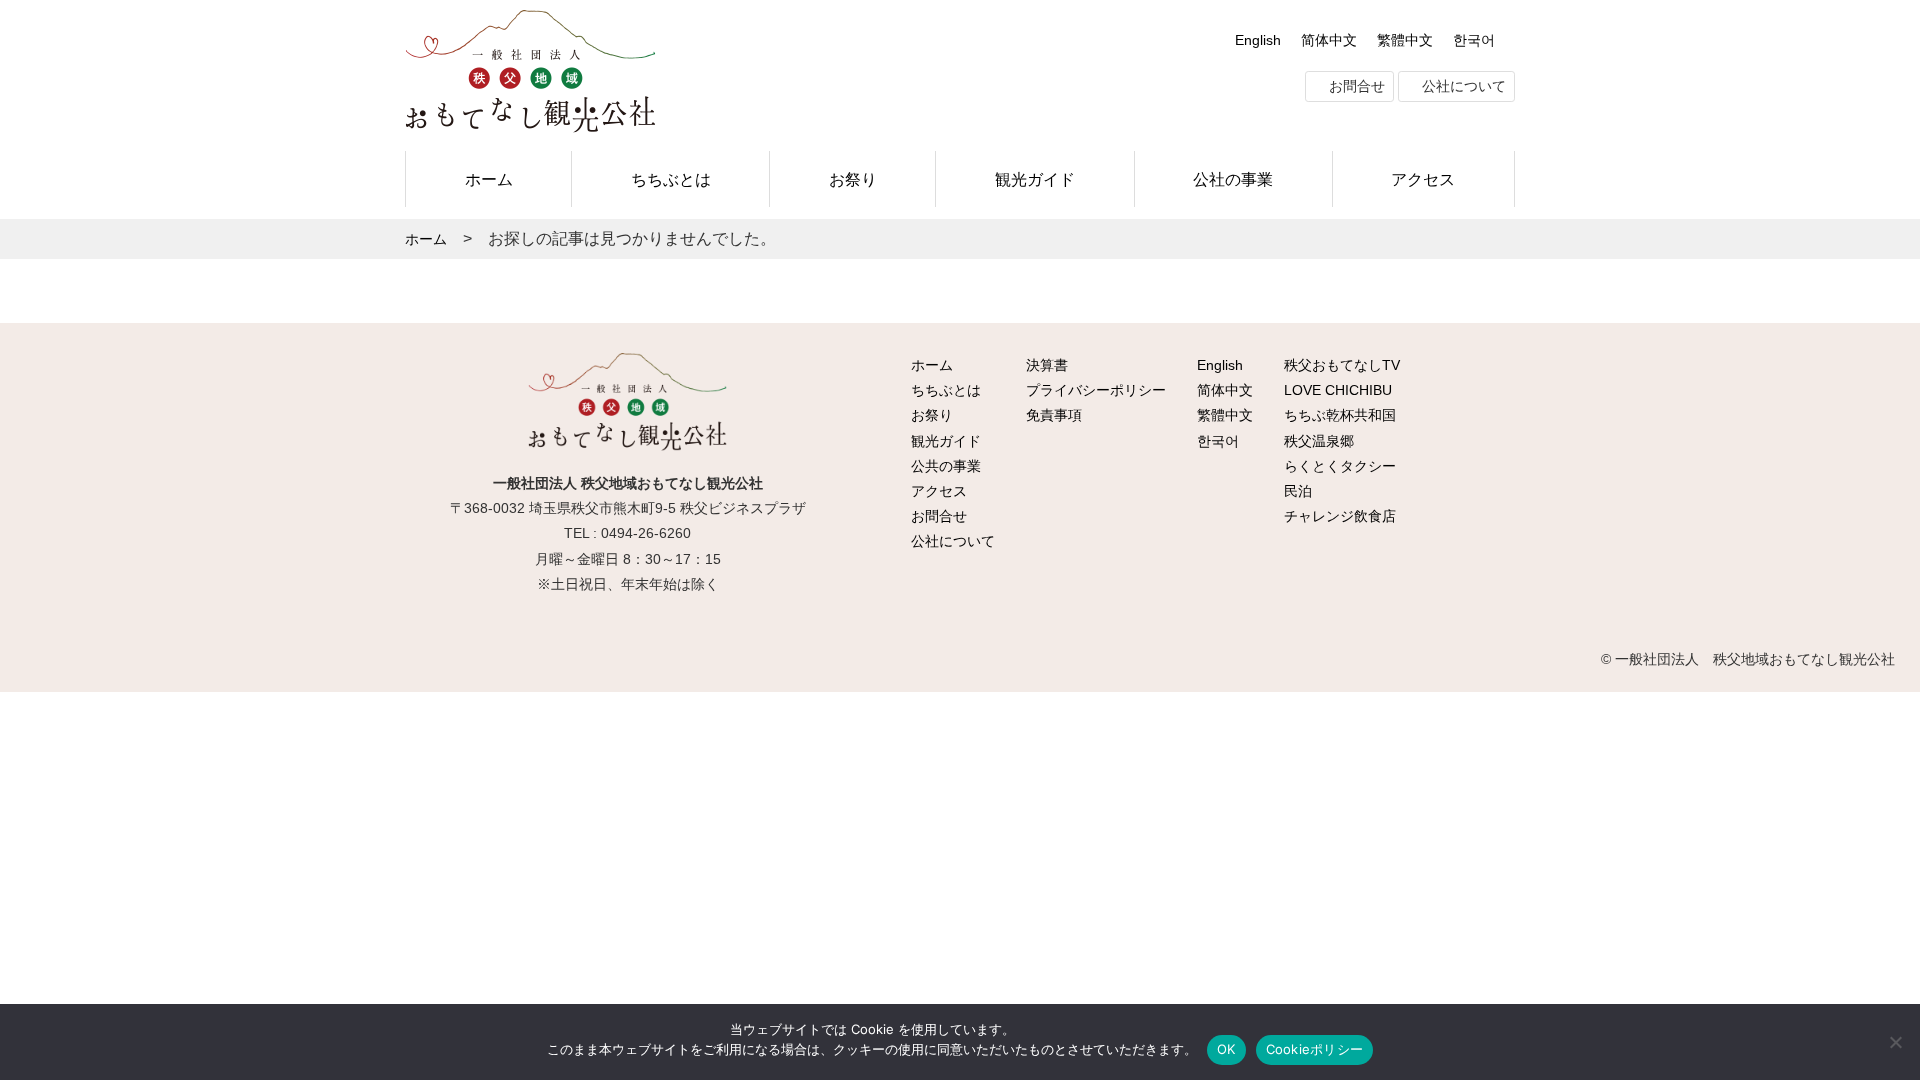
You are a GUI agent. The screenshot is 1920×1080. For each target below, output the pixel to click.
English (1258, 40)
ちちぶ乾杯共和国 (1338, 415)
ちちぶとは (671, 179)
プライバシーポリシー (1094, 390)
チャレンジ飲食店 (1338, 516)
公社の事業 (1233, 179)
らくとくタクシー (1338, 466)
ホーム (489, 179)
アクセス (1423, 179)
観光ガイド (1035, 179)
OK (1226, 1049)
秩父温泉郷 (1317, 441)
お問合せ (1355, 86)
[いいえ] (1895, 1042)
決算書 (1045, 365)
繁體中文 (1405, 40)
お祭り (853, 179)
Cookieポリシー (1315, 1049)
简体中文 (1329, 40)
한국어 (1474, 40)
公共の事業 (944, 466)
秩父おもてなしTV (1340, 365)
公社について (1462, 86)
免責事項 (1052, 415)
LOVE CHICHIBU (1336, 390)
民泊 (1296, 491)
